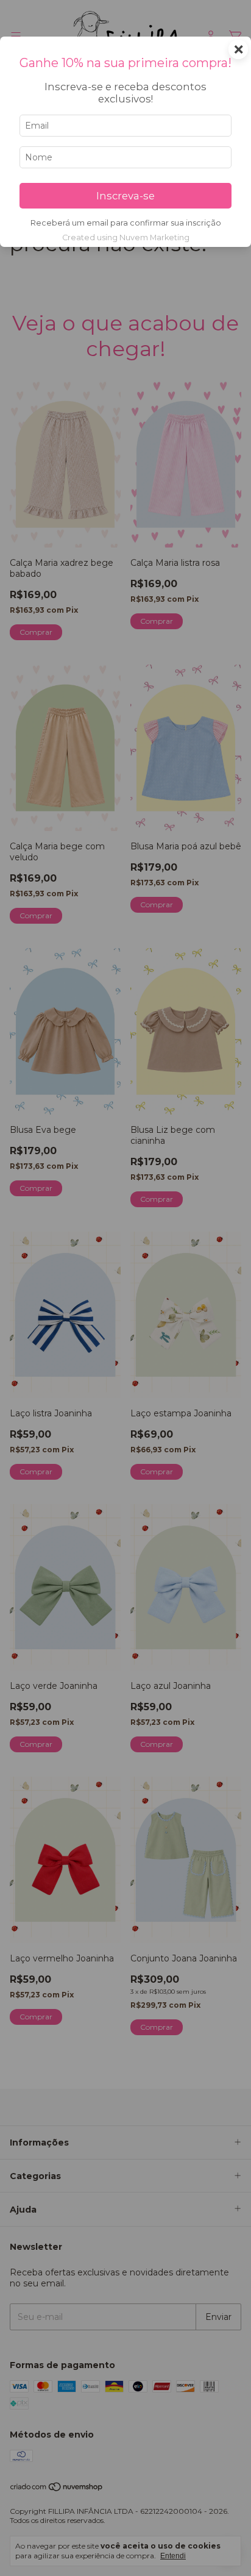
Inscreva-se (125, 196)
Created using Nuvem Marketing (126, 237)
